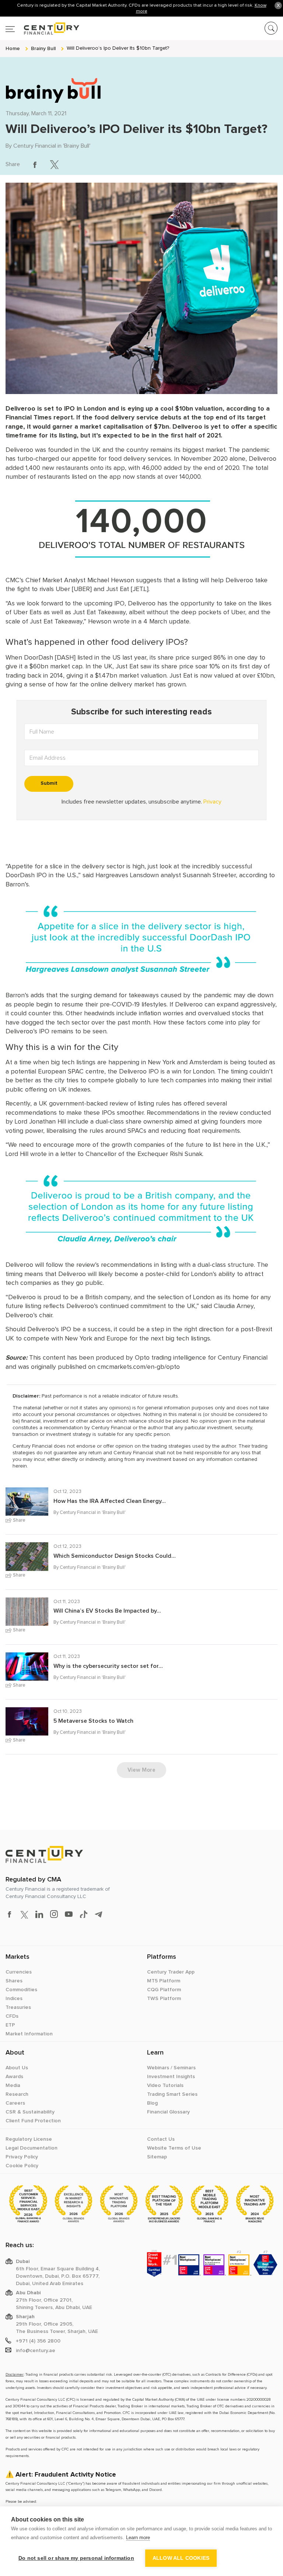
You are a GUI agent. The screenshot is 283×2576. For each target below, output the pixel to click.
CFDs (12, 2016)
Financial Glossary (168, 2112)
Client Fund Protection (33, 2121)
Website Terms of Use (174, 2148)
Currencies (19, 1972)
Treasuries (18, 2007)
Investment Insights (171, 2077)
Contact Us (161, 2139)
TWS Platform (164, 1999)
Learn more (138, 2538)
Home (13, 48)
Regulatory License (29, 2139)
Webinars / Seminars (171, 2068)
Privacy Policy (22, 2157)
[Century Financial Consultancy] (42, 27)
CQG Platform (164, 1990)
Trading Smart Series (172, 2094)
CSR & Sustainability (30, 2112)
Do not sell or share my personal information (76, 2558)
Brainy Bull (77, 146)
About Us (17, 2068)
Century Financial (35, 146)
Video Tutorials (165, 2085)
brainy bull (43, 48)
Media (13, 2085)
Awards (14, 2077)
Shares (14, 1981)
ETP (10, 2025)
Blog (152, 2103)
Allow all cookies (181, 2558)
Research (17, 2094)
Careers (15, 2103)
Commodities (21, 1990)
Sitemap (157, 2157)
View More (141, 1770)
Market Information (29, 2034)
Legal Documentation (32, 2148)
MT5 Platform (164, 1981)
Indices (14, 1999)
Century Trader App (171, 1972)
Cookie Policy (22, 2166)
